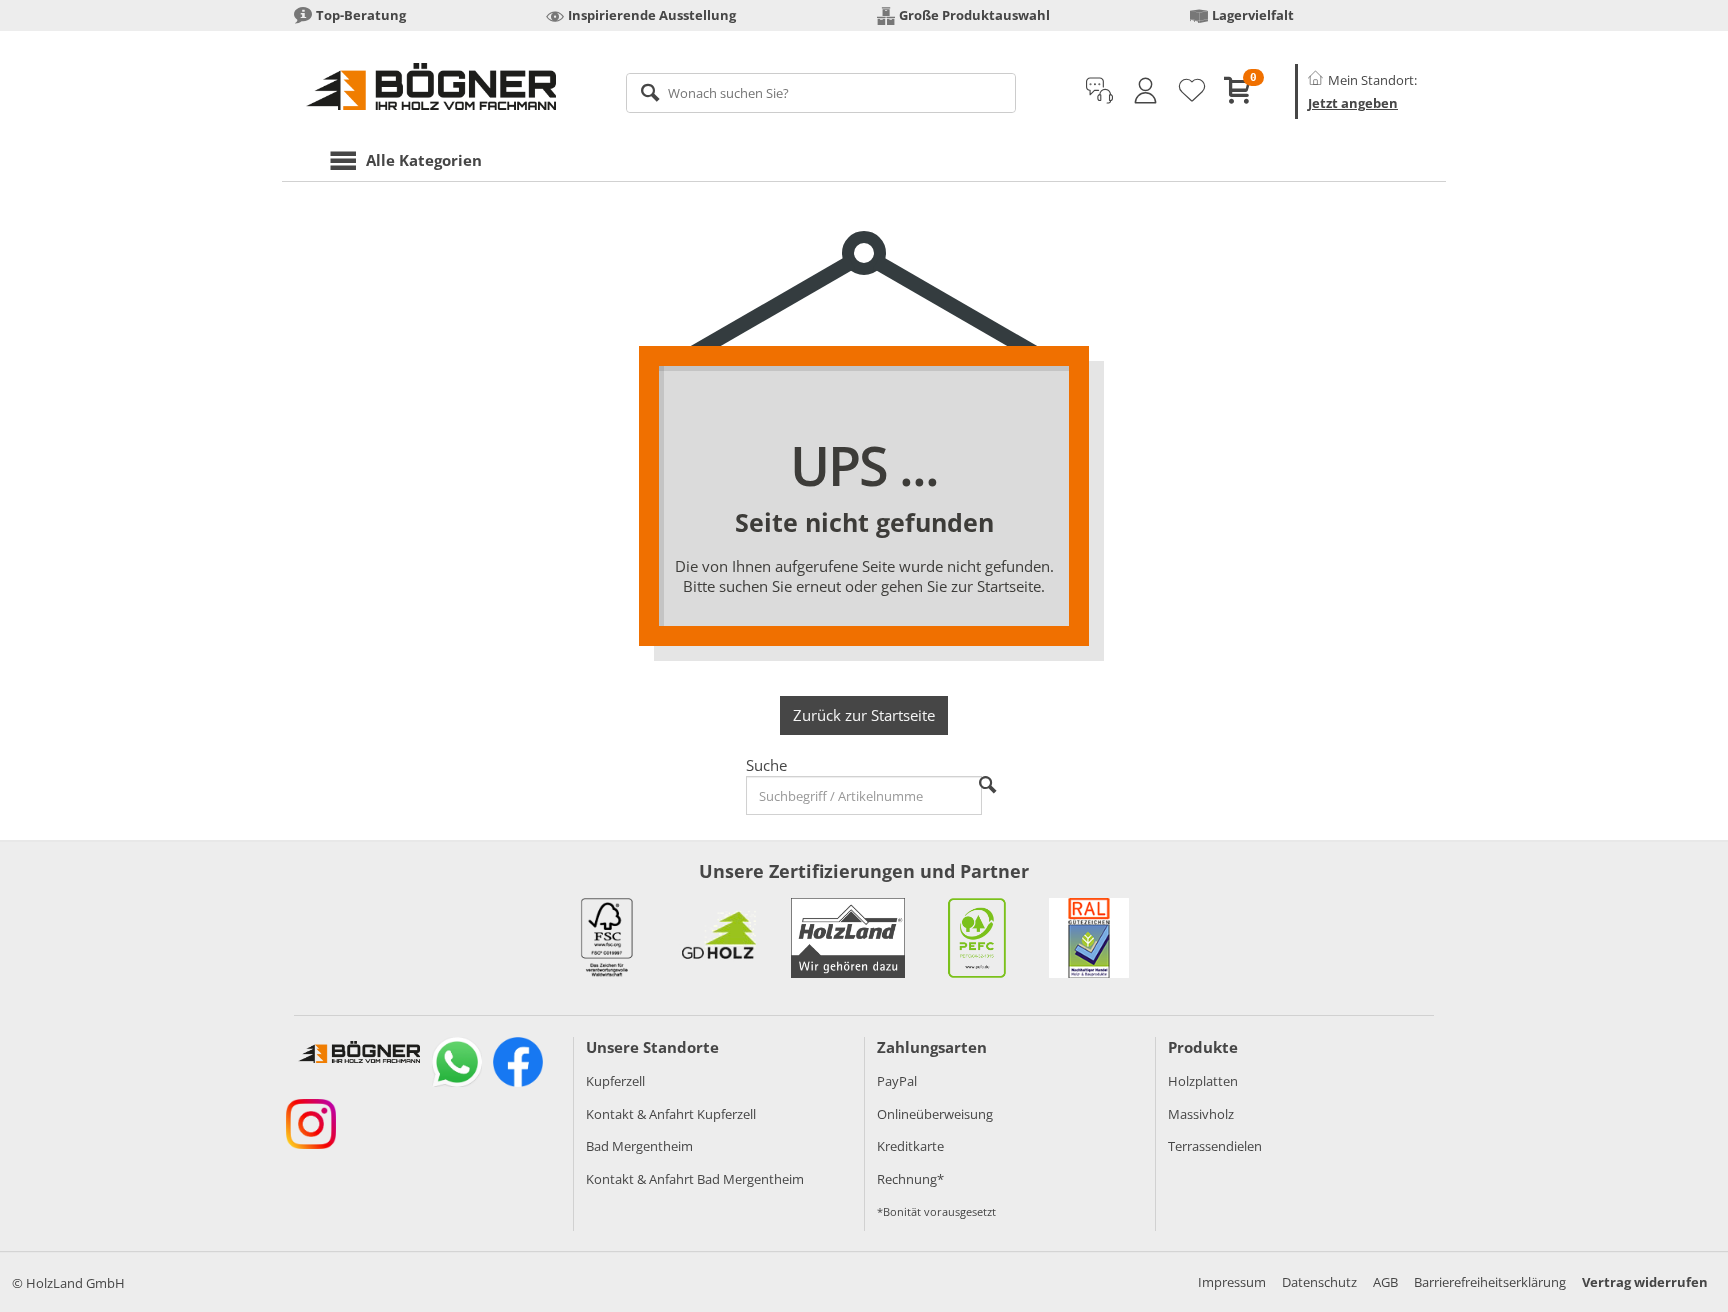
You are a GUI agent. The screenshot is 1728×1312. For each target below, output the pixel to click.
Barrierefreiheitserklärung (1490, 1282)
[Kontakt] (1099, 91)
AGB (1385, 1282)
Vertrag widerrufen (1645, 1282)
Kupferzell (615, 1081)
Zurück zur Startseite (864, 715)
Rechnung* (910, 1179)
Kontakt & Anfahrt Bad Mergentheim (695, 1179)
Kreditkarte (910, 1146)
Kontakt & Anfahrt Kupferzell (671, 1114)
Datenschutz (1319, 1282)
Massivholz (1201, 1114)
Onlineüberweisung (935, 1114)
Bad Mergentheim (639, 1146)
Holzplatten (1203, 1081)
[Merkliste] (1192, 91)
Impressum (1232, 1282)
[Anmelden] (1145, 91)
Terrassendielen (1215, 1146)
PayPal (897, 1081)
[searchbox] (821, 93)
